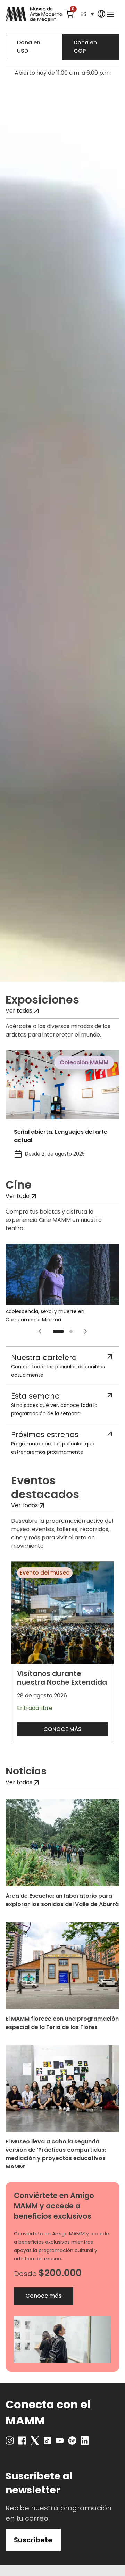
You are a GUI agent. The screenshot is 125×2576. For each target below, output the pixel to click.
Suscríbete (33, 2540)
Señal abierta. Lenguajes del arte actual (61, 1136)
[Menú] (110, 14)
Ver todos (24, 1505)
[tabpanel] (62, 1108)
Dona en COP (85, 47)
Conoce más (62, 1729)
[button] (87, 14)
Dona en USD (29, 47)
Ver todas (19, 1011)
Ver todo (18, 1196)
